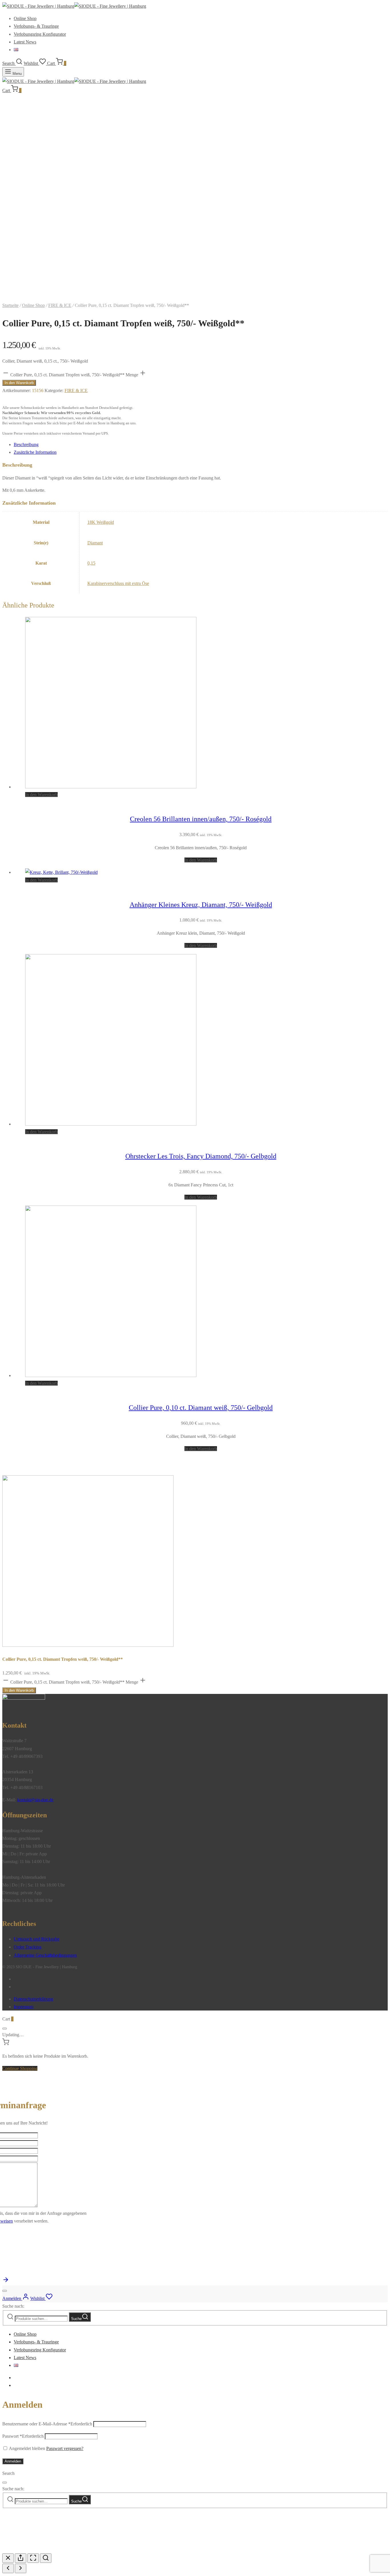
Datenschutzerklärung (33, 1999)
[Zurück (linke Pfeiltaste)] (8, 2568)
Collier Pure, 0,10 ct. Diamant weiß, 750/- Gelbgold (201, 1408)
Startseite (10, 305)
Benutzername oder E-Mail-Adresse (47, 2424)
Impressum (24, 2007)
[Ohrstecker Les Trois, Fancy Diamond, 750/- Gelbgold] (111, 1124)
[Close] (5, 2029)
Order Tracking (28, 1947)
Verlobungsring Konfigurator (40, 34)
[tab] (201, 444)
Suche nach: (13, 2306)
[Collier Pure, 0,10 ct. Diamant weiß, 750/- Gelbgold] (111, 1375)
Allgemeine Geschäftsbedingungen (45, 1955)
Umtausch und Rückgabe (37, 1939)
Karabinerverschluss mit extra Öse (118, 583)
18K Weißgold (101, 522)
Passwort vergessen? (65, 2448)
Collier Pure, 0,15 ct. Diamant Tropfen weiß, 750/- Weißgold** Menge (74, 375)
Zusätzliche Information (35, 452)
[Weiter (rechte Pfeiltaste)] (21, 2568)
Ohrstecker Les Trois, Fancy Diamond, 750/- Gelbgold (201, 1156)
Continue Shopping (20, 2068)
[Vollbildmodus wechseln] (33, 2558)
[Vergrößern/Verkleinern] (46, 2558)
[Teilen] (21, 2558)
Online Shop (25, 18)
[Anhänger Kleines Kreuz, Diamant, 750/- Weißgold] (61, 872)
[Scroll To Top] (6, 2282)
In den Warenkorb (19, 383)
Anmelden (13, 2461)
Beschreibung (26, 444)
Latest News (25, 42)
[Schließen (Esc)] (8, 2558)
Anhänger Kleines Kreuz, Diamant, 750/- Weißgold (201, 905)
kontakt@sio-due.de (35, 1800)
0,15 (91, 563)
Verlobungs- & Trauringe (36, 26)
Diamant (95, 543)
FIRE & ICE (60, 305)
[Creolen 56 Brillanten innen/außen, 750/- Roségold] (111, 787)
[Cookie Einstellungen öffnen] (45, 2550)
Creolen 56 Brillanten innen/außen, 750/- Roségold (201, 819)
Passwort (23, 2436)
